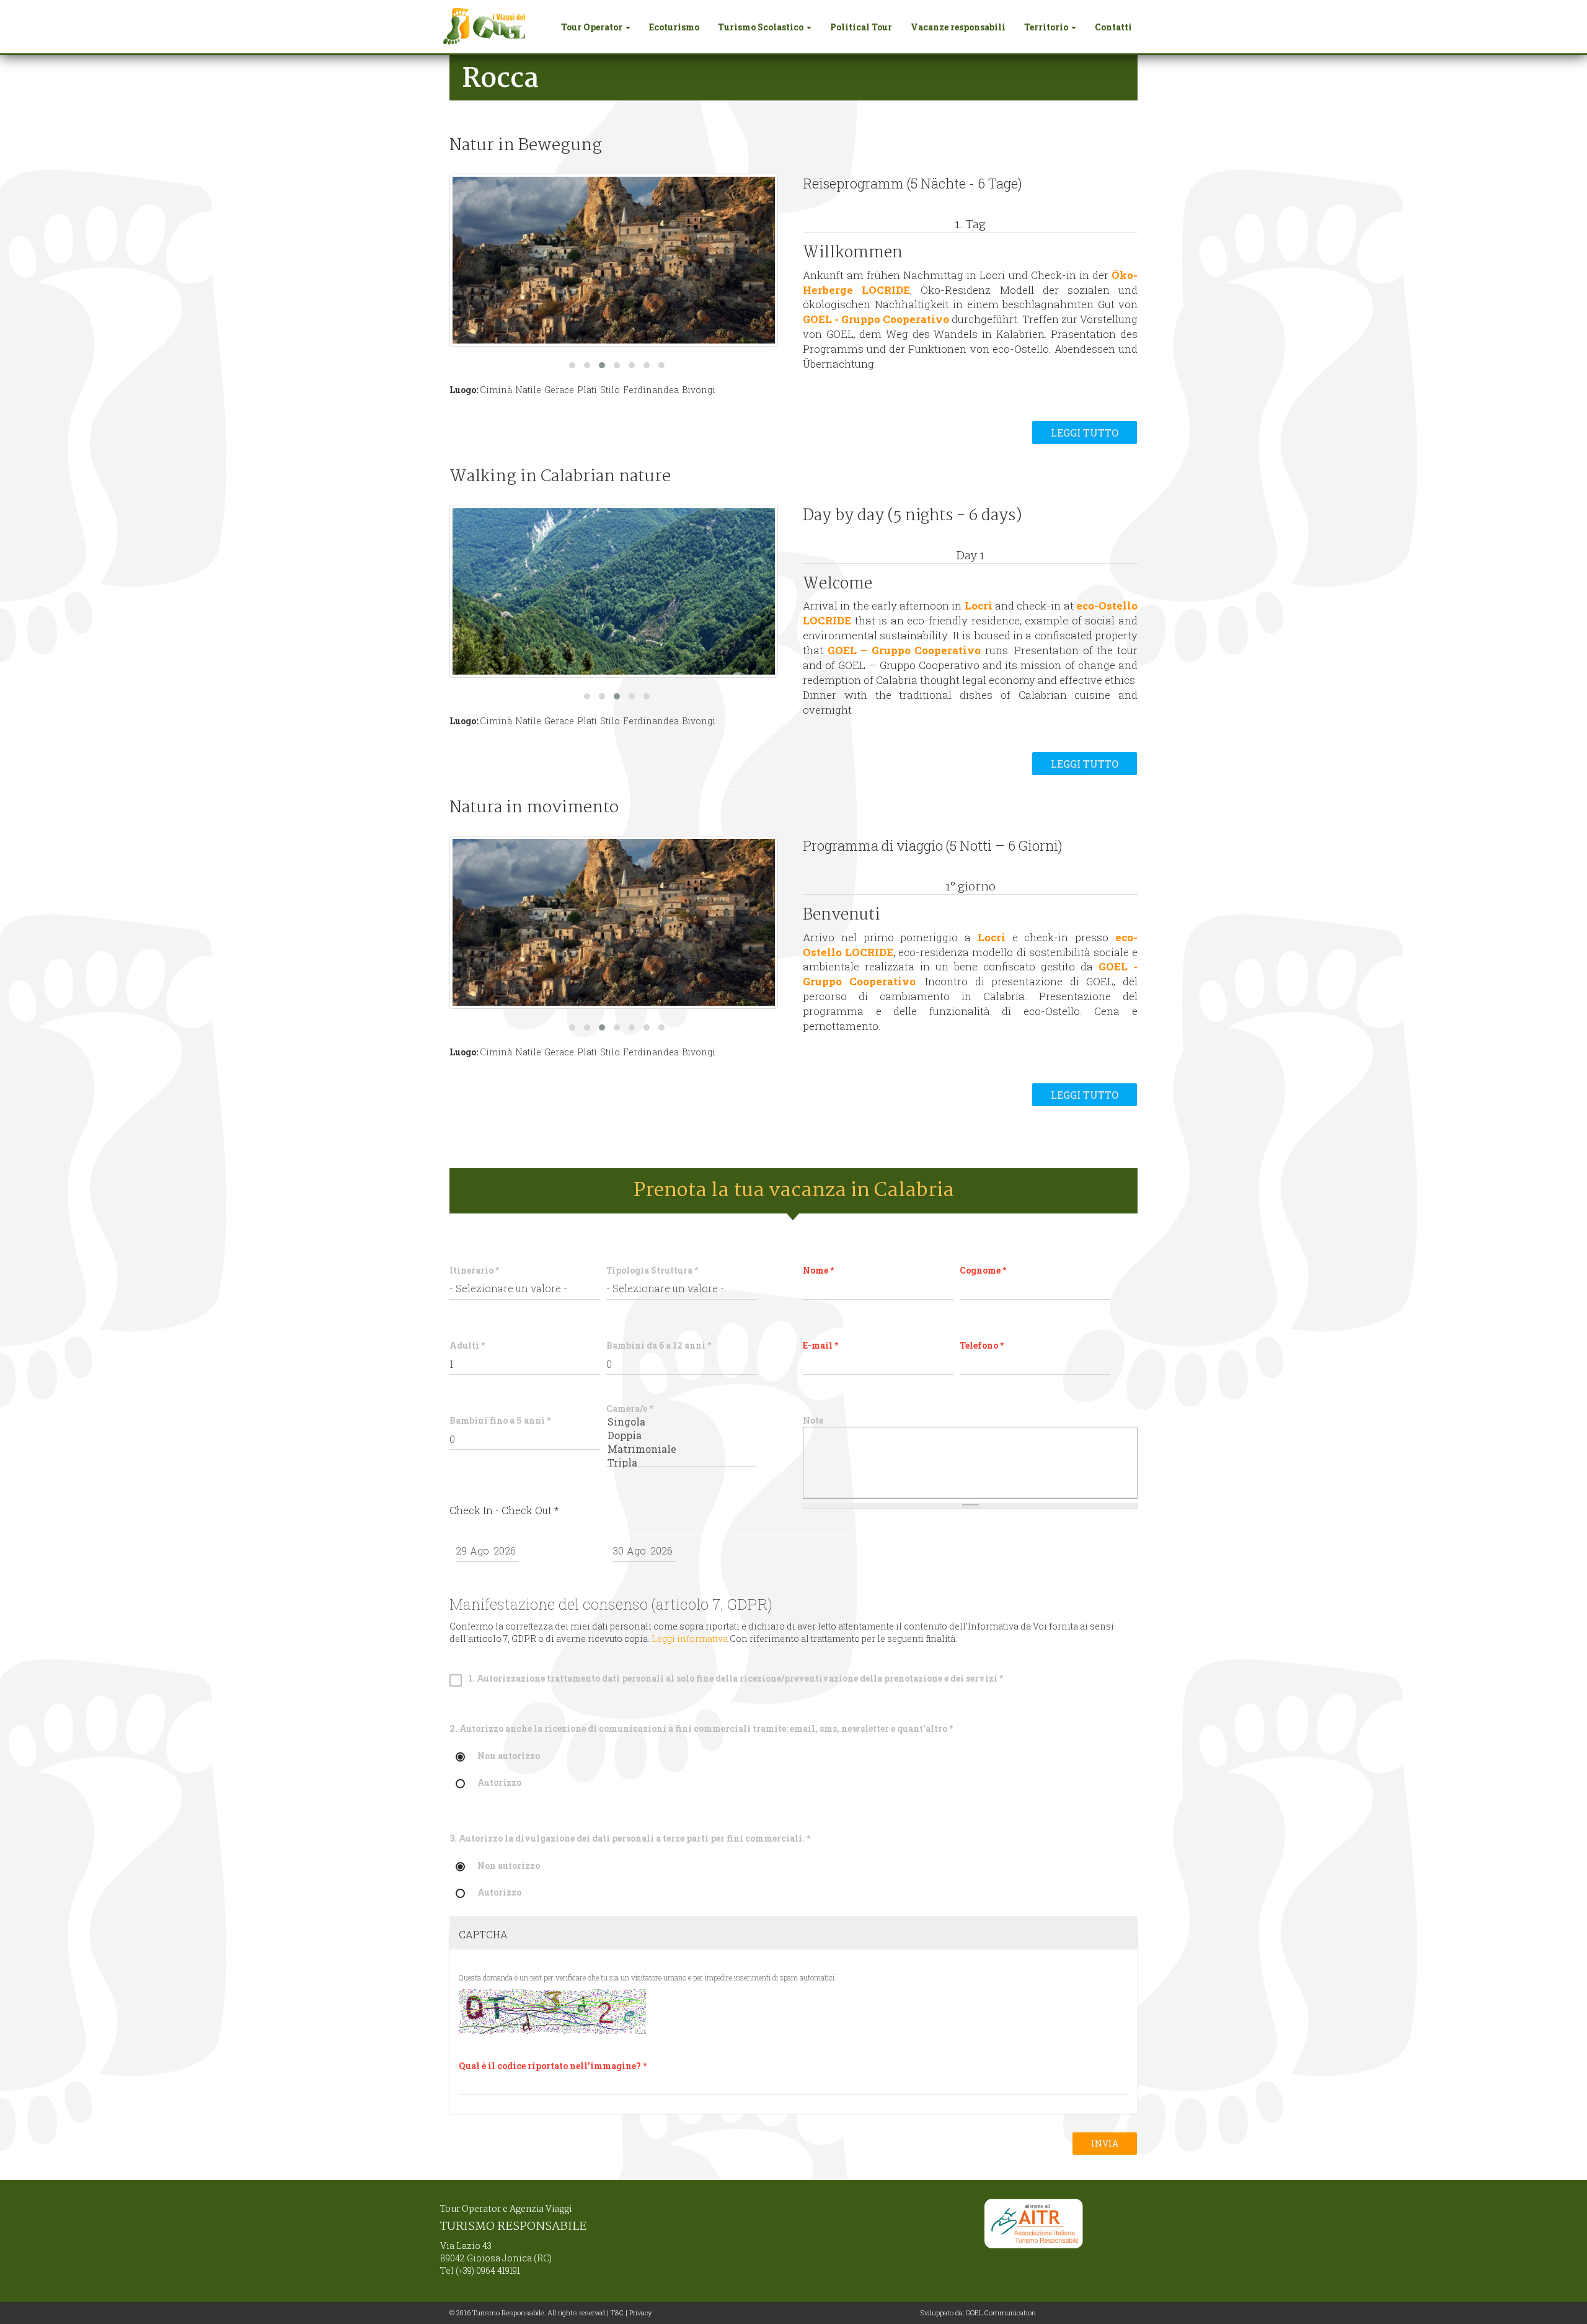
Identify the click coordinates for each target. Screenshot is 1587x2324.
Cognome (983, 1270)
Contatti (1113, 27)
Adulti (467, 1345)
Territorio (1047, 27)
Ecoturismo (674, 27)
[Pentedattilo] (614, 260)
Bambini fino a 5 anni (500, 1420)
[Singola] (682, 1422)
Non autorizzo (509, 1756)
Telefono (982, 1345)
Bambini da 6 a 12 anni (659, 1345)
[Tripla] (682, 1463)
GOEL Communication (1001, 2313)
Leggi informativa (690, 1639)
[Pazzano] (614, 591)
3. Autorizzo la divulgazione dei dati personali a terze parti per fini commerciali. (630, 1838)
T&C (617, 2313)
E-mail (820, 1345)
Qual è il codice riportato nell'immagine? (553, 2066)
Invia (1105, 2143)
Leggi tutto (1085, 432)
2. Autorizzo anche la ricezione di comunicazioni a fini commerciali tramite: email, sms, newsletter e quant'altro (701, 1728)
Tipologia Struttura (652, 1270)
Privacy (640, 2313)
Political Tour (861, 27)
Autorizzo (499, 1783)
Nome (818, 1270)
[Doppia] (682, 1435)
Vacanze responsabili (958, 27)
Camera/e (630, 1408)
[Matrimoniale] (682, 1449)
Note (813, 1420)
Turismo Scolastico (762, 27)
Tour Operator (593, 27)
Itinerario (474, 1270)
